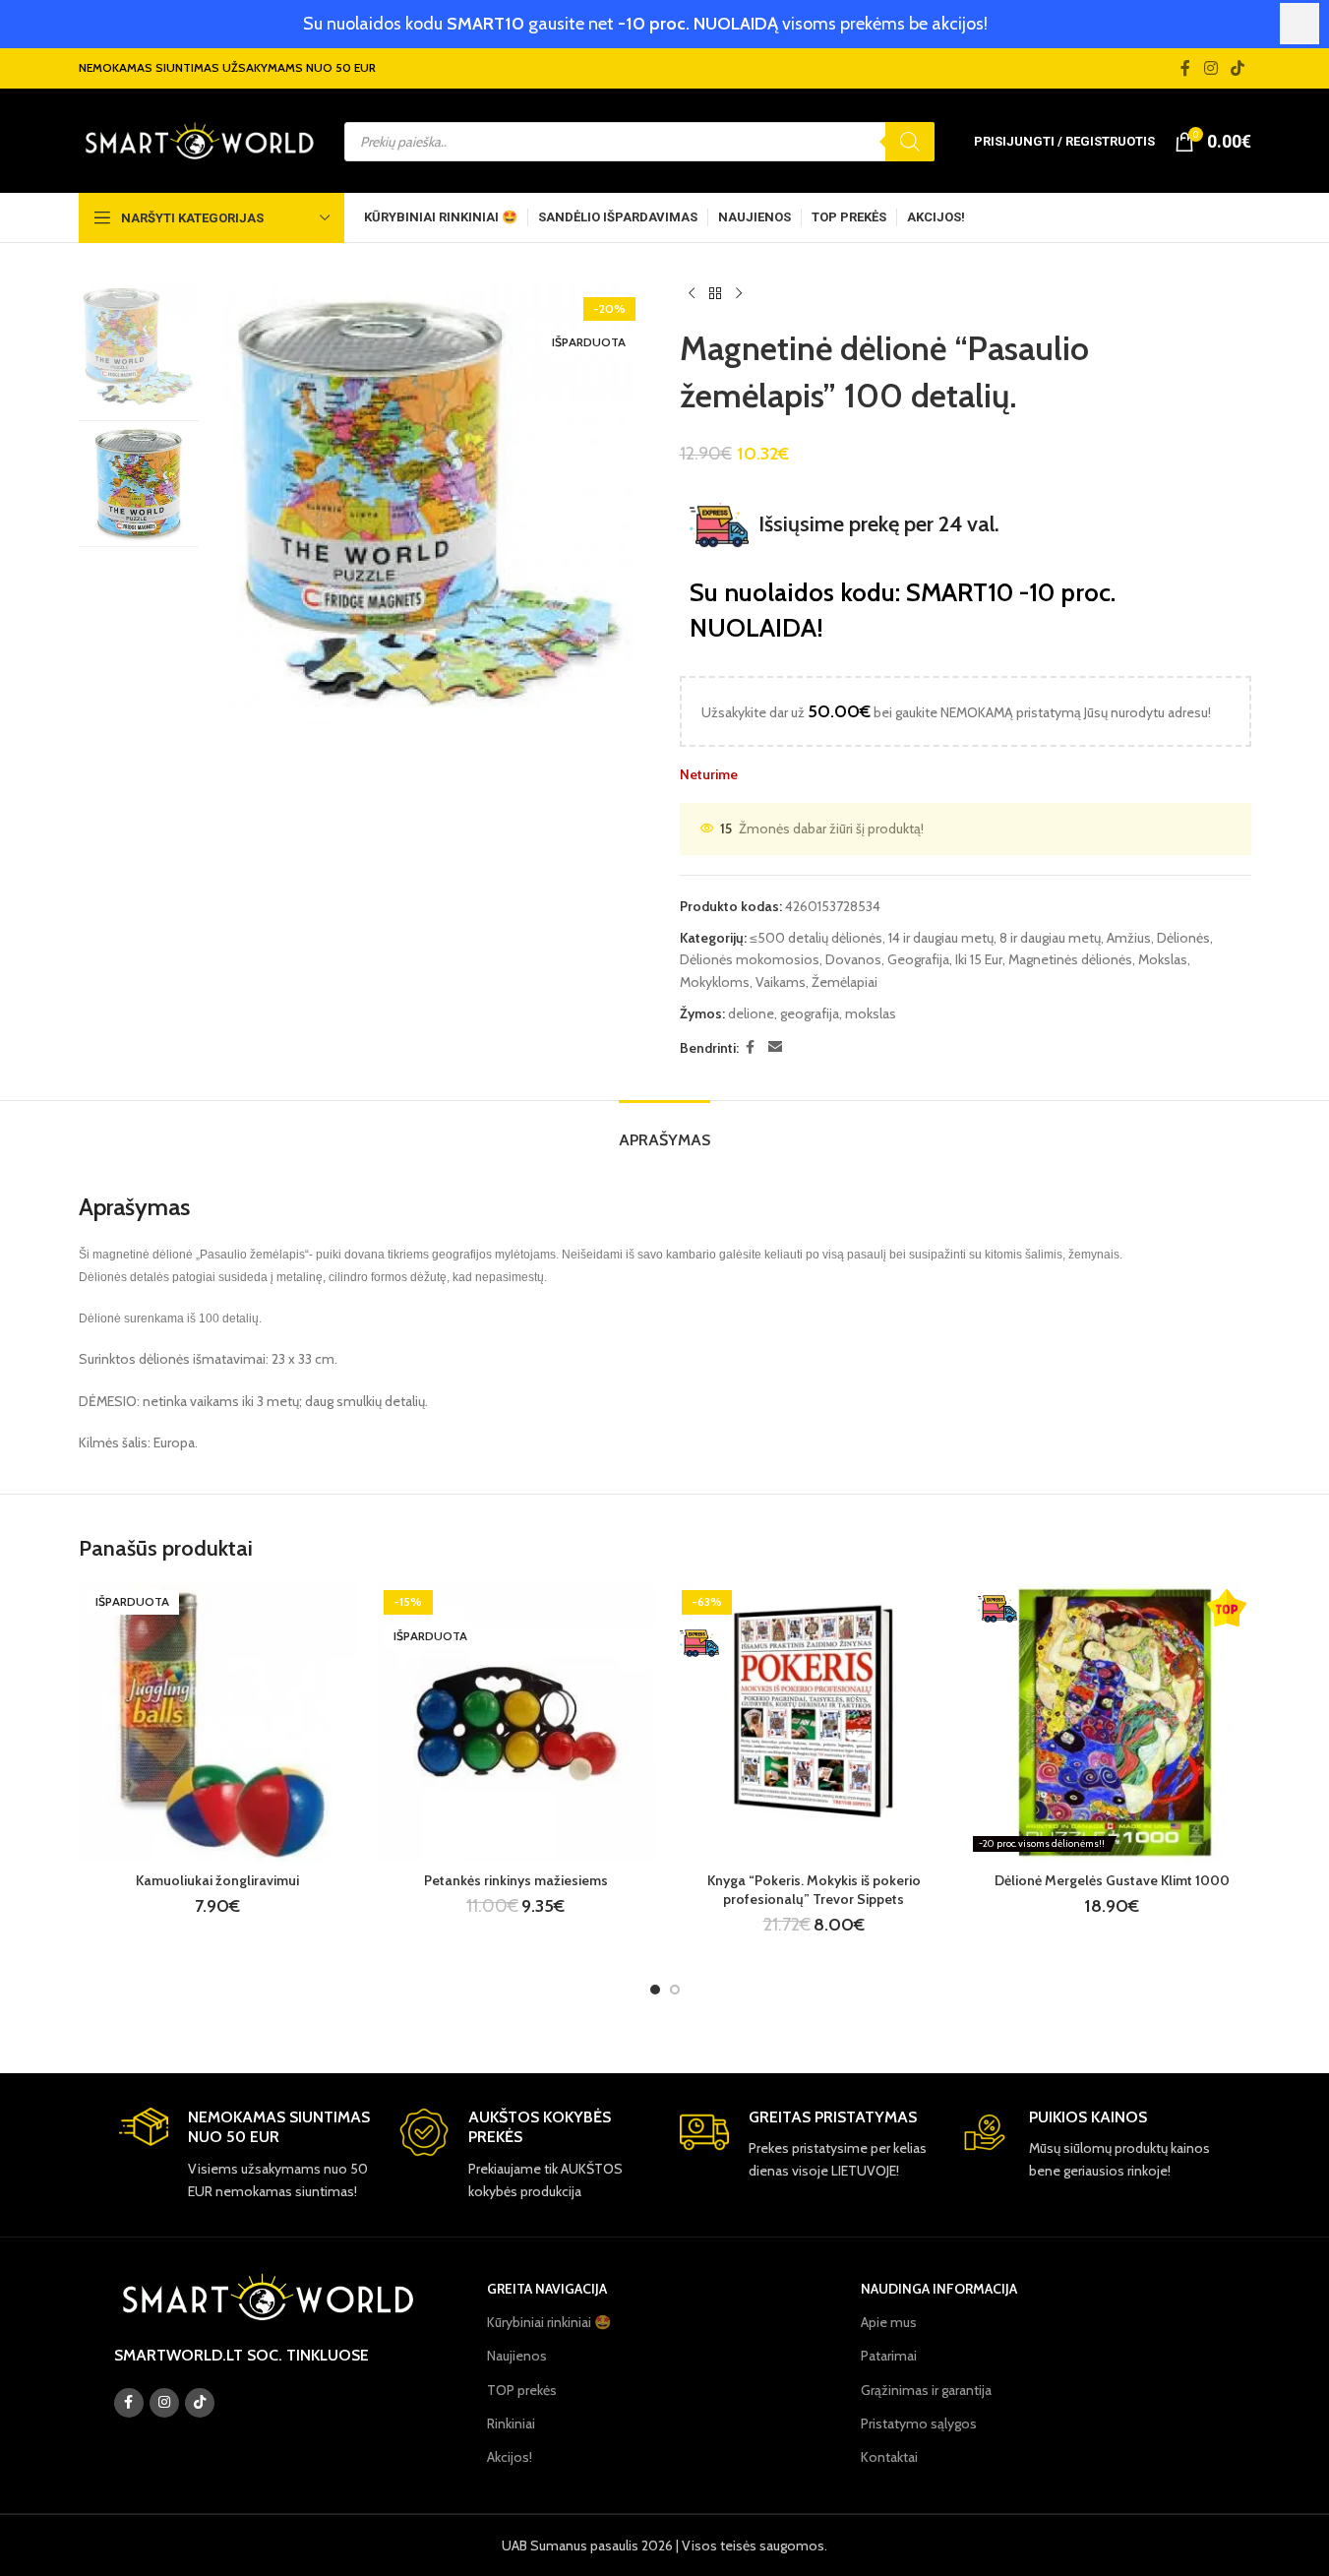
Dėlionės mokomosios (750, 959)
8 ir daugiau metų (1050, 938)
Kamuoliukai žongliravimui (217, 1880)
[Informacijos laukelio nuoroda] (244, 2155)
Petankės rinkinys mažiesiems (516, 1880)
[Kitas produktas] (739, 294)
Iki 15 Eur (979, 959)
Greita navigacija (547, 2289)
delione (751, 1013)
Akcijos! (510, 2457)
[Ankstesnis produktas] (692, 294)
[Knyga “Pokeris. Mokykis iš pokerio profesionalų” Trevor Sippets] (814, 1722)
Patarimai (889, 2356)
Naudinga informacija (939, 2289)
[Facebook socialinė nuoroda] (1185, 68)
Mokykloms (715, 982)
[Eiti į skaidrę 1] (655, 1990)
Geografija (918, 959)
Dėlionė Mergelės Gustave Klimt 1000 (1112, 1880)
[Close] (1299, 24)
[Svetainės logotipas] (199, 140)
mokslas (871, 1013)
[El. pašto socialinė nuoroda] (775, 1047)
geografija (810, 1013)
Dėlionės (1183, 938)
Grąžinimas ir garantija (926, 2390)
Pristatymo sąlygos (919, 2423)
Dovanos (853, 959)
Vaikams (781, 982)
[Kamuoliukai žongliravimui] (218, 1722)
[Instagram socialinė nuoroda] (1210, 68)
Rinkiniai (511, 2423)
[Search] (910, 142)
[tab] (664, 1130)
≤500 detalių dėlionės (816, 938)
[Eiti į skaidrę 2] (675, 1990)
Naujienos (517, 2356)
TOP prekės (522, 2390)
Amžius (1129, 938)
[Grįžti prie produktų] (715, 294)
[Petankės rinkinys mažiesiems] (516, 1722)
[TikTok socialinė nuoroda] (1237, 68)
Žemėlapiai (845, 982)
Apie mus (889, 2322)
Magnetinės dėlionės (1070, 959)
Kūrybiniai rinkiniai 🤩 (549, 2322)
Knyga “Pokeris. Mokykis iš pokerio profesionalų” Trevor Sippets (814, 1890)
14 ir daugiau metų (941, 938)
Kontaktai (889, 2457)
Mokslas (1163, 959)
